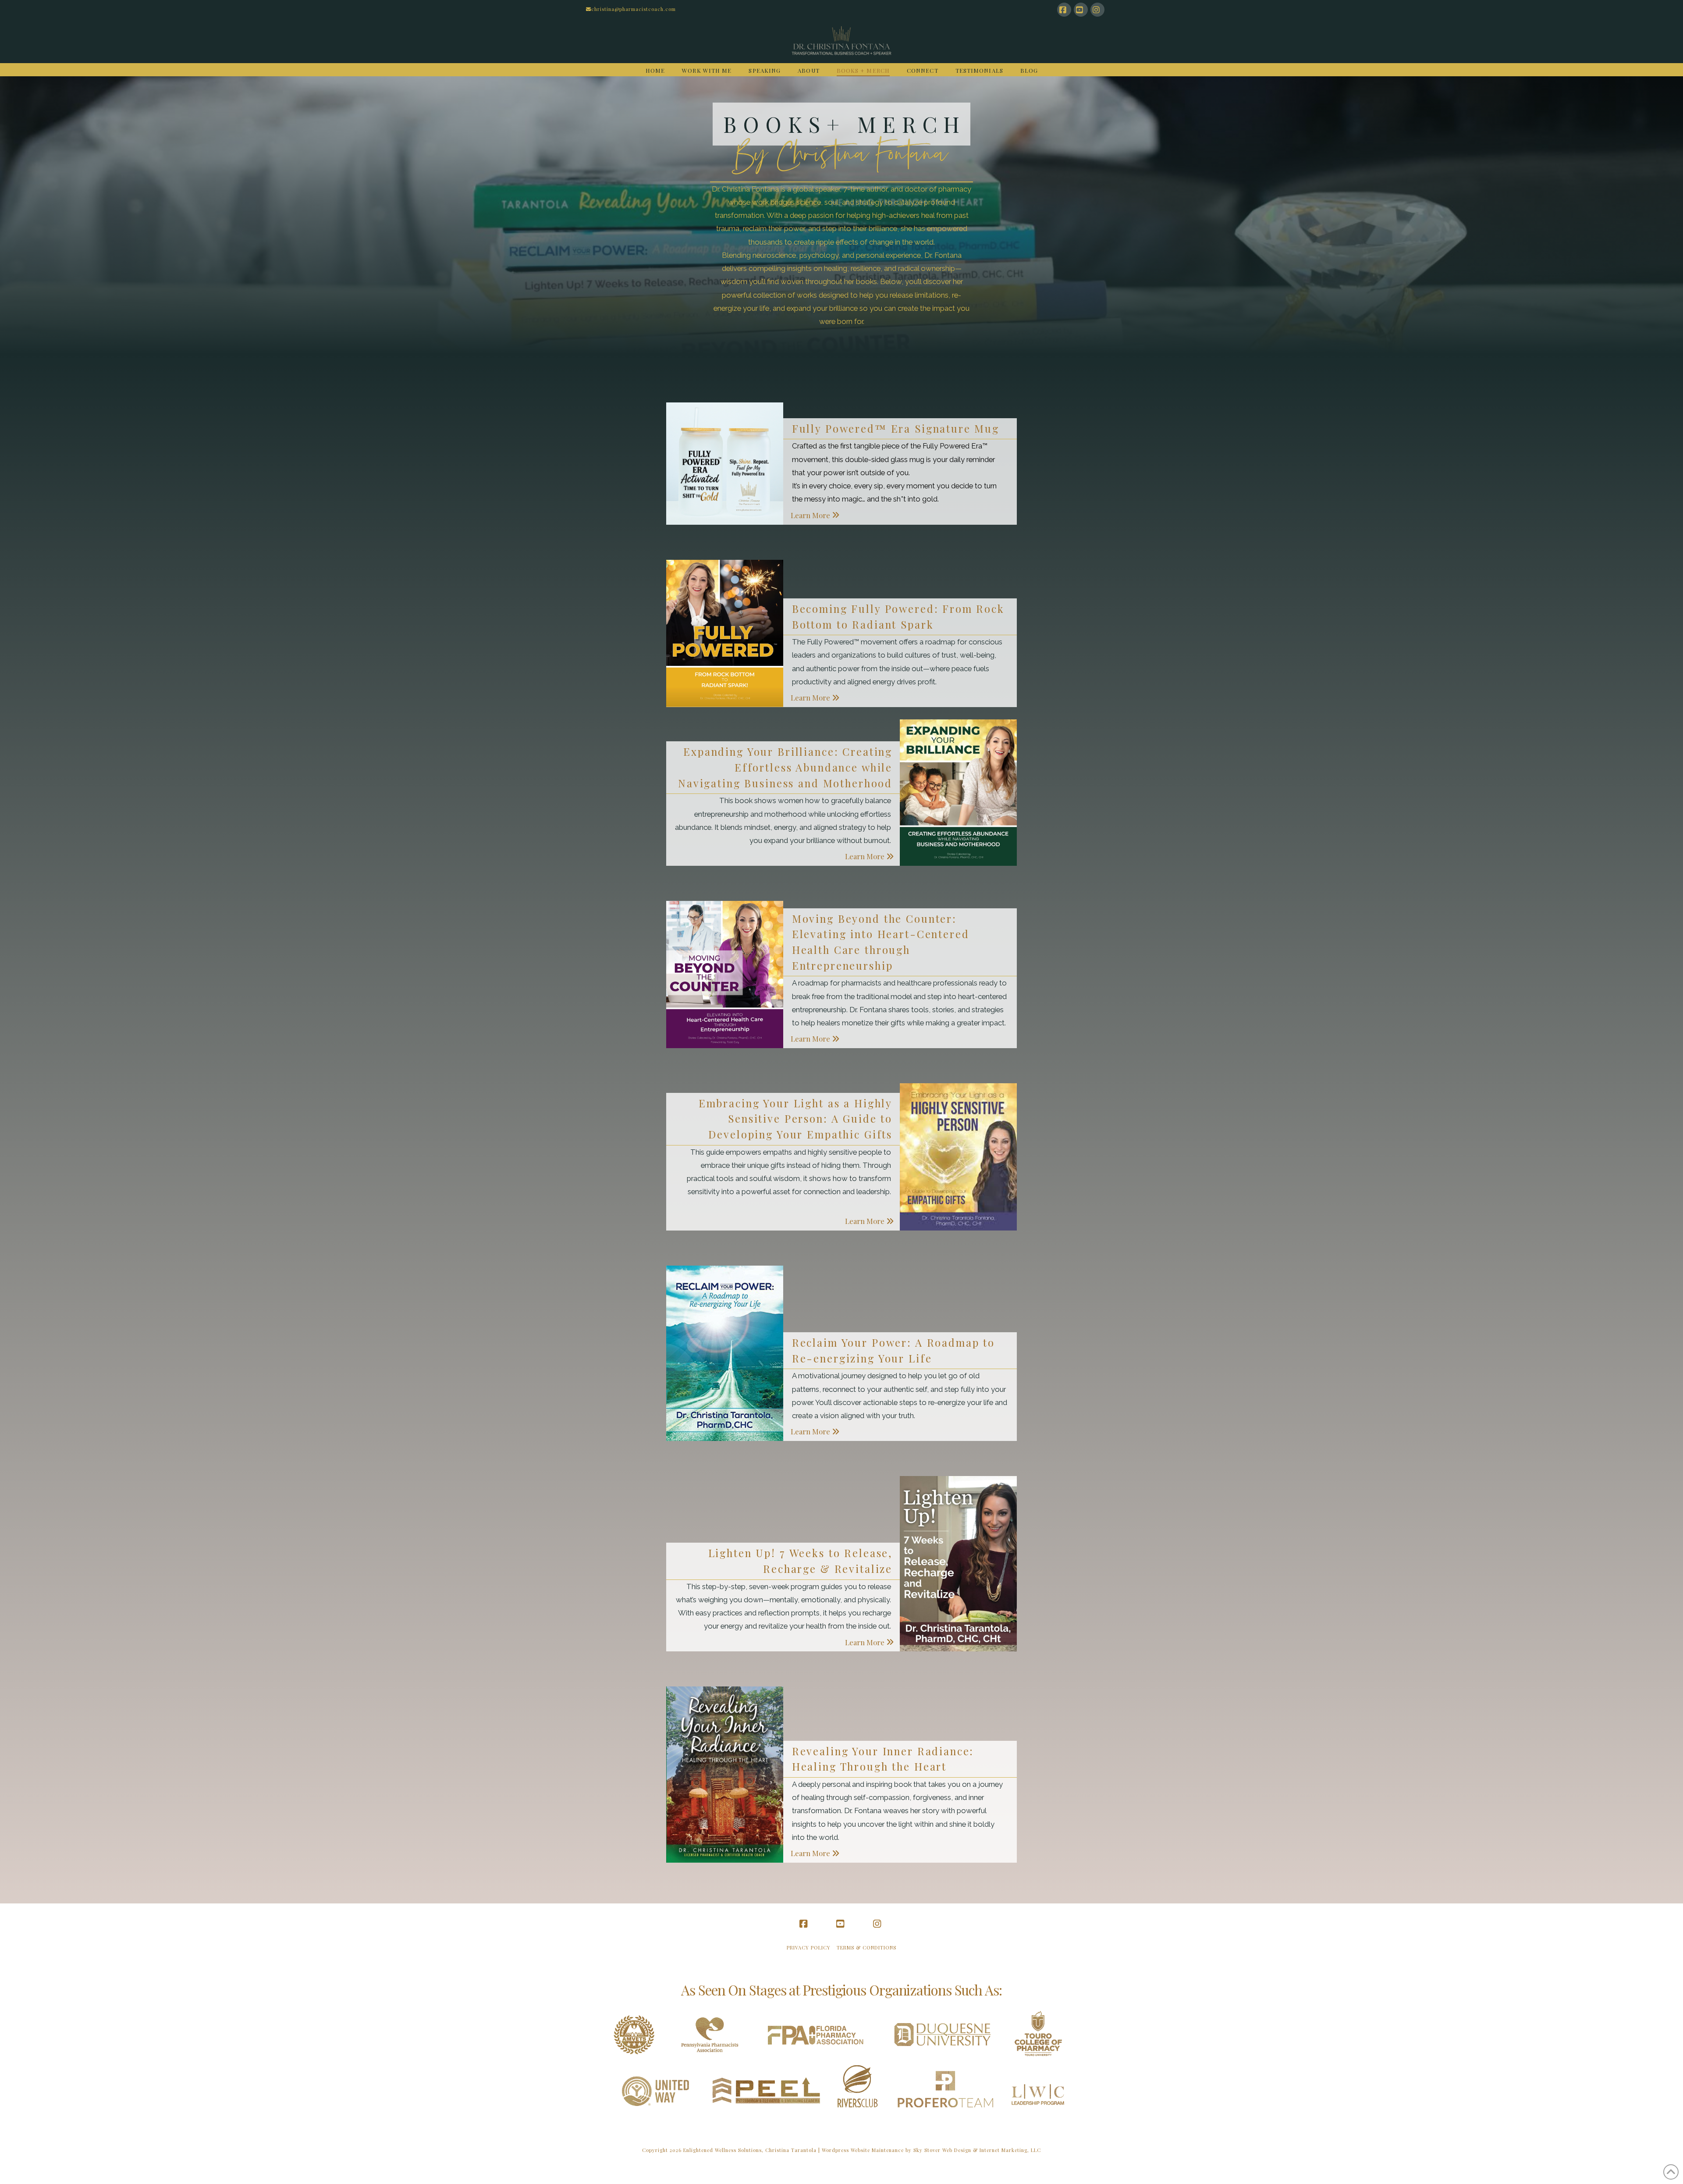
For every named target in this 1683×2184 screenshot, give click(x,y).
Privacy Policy (809, 1947)
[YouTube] (1081, 10)
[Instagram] (1097, 10)
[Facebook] (1064, 10)
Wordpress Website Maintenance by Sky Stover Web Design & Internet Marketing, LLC (931, 2150)
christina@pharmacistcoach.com (634, 9)
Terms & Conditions (866, 1947)
